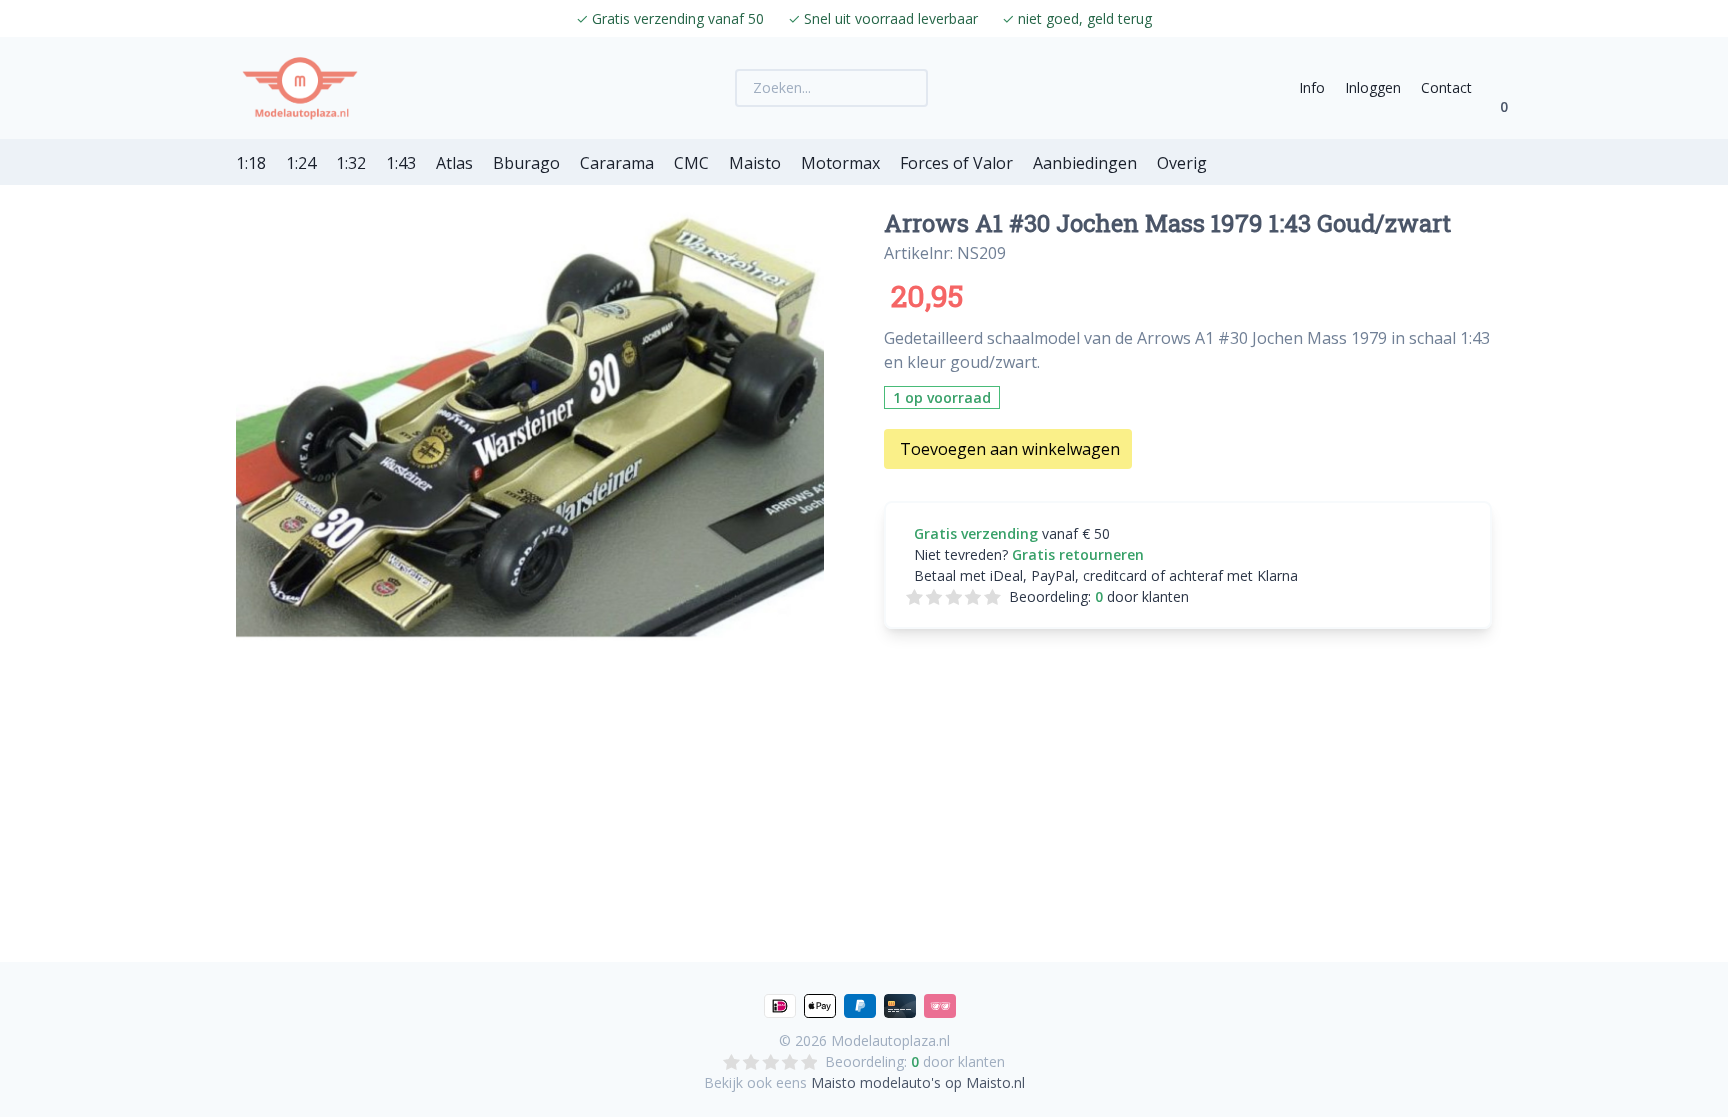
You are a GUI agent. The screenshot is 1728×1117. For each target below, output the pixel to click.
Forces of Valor (956, 163)
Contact (1446, 87)
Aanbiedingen (1085, 163)
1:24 (301, 163)
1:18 (251, 163)
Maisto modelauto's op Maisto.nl (918, 1082)
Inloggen (1373, 87)
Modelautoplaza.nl (890, 1040)
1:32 (351, 163)
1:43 (401, 163)
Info (1312, 87)
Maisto (755, 163)
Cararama (617, 163)
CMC (691, 163)
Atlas (454, 163)
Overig (1182, 163)
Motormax (840, 163)
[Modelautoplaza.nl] (300, 88)
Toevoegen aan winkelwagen (1010, 449)
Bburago (526, 163)
